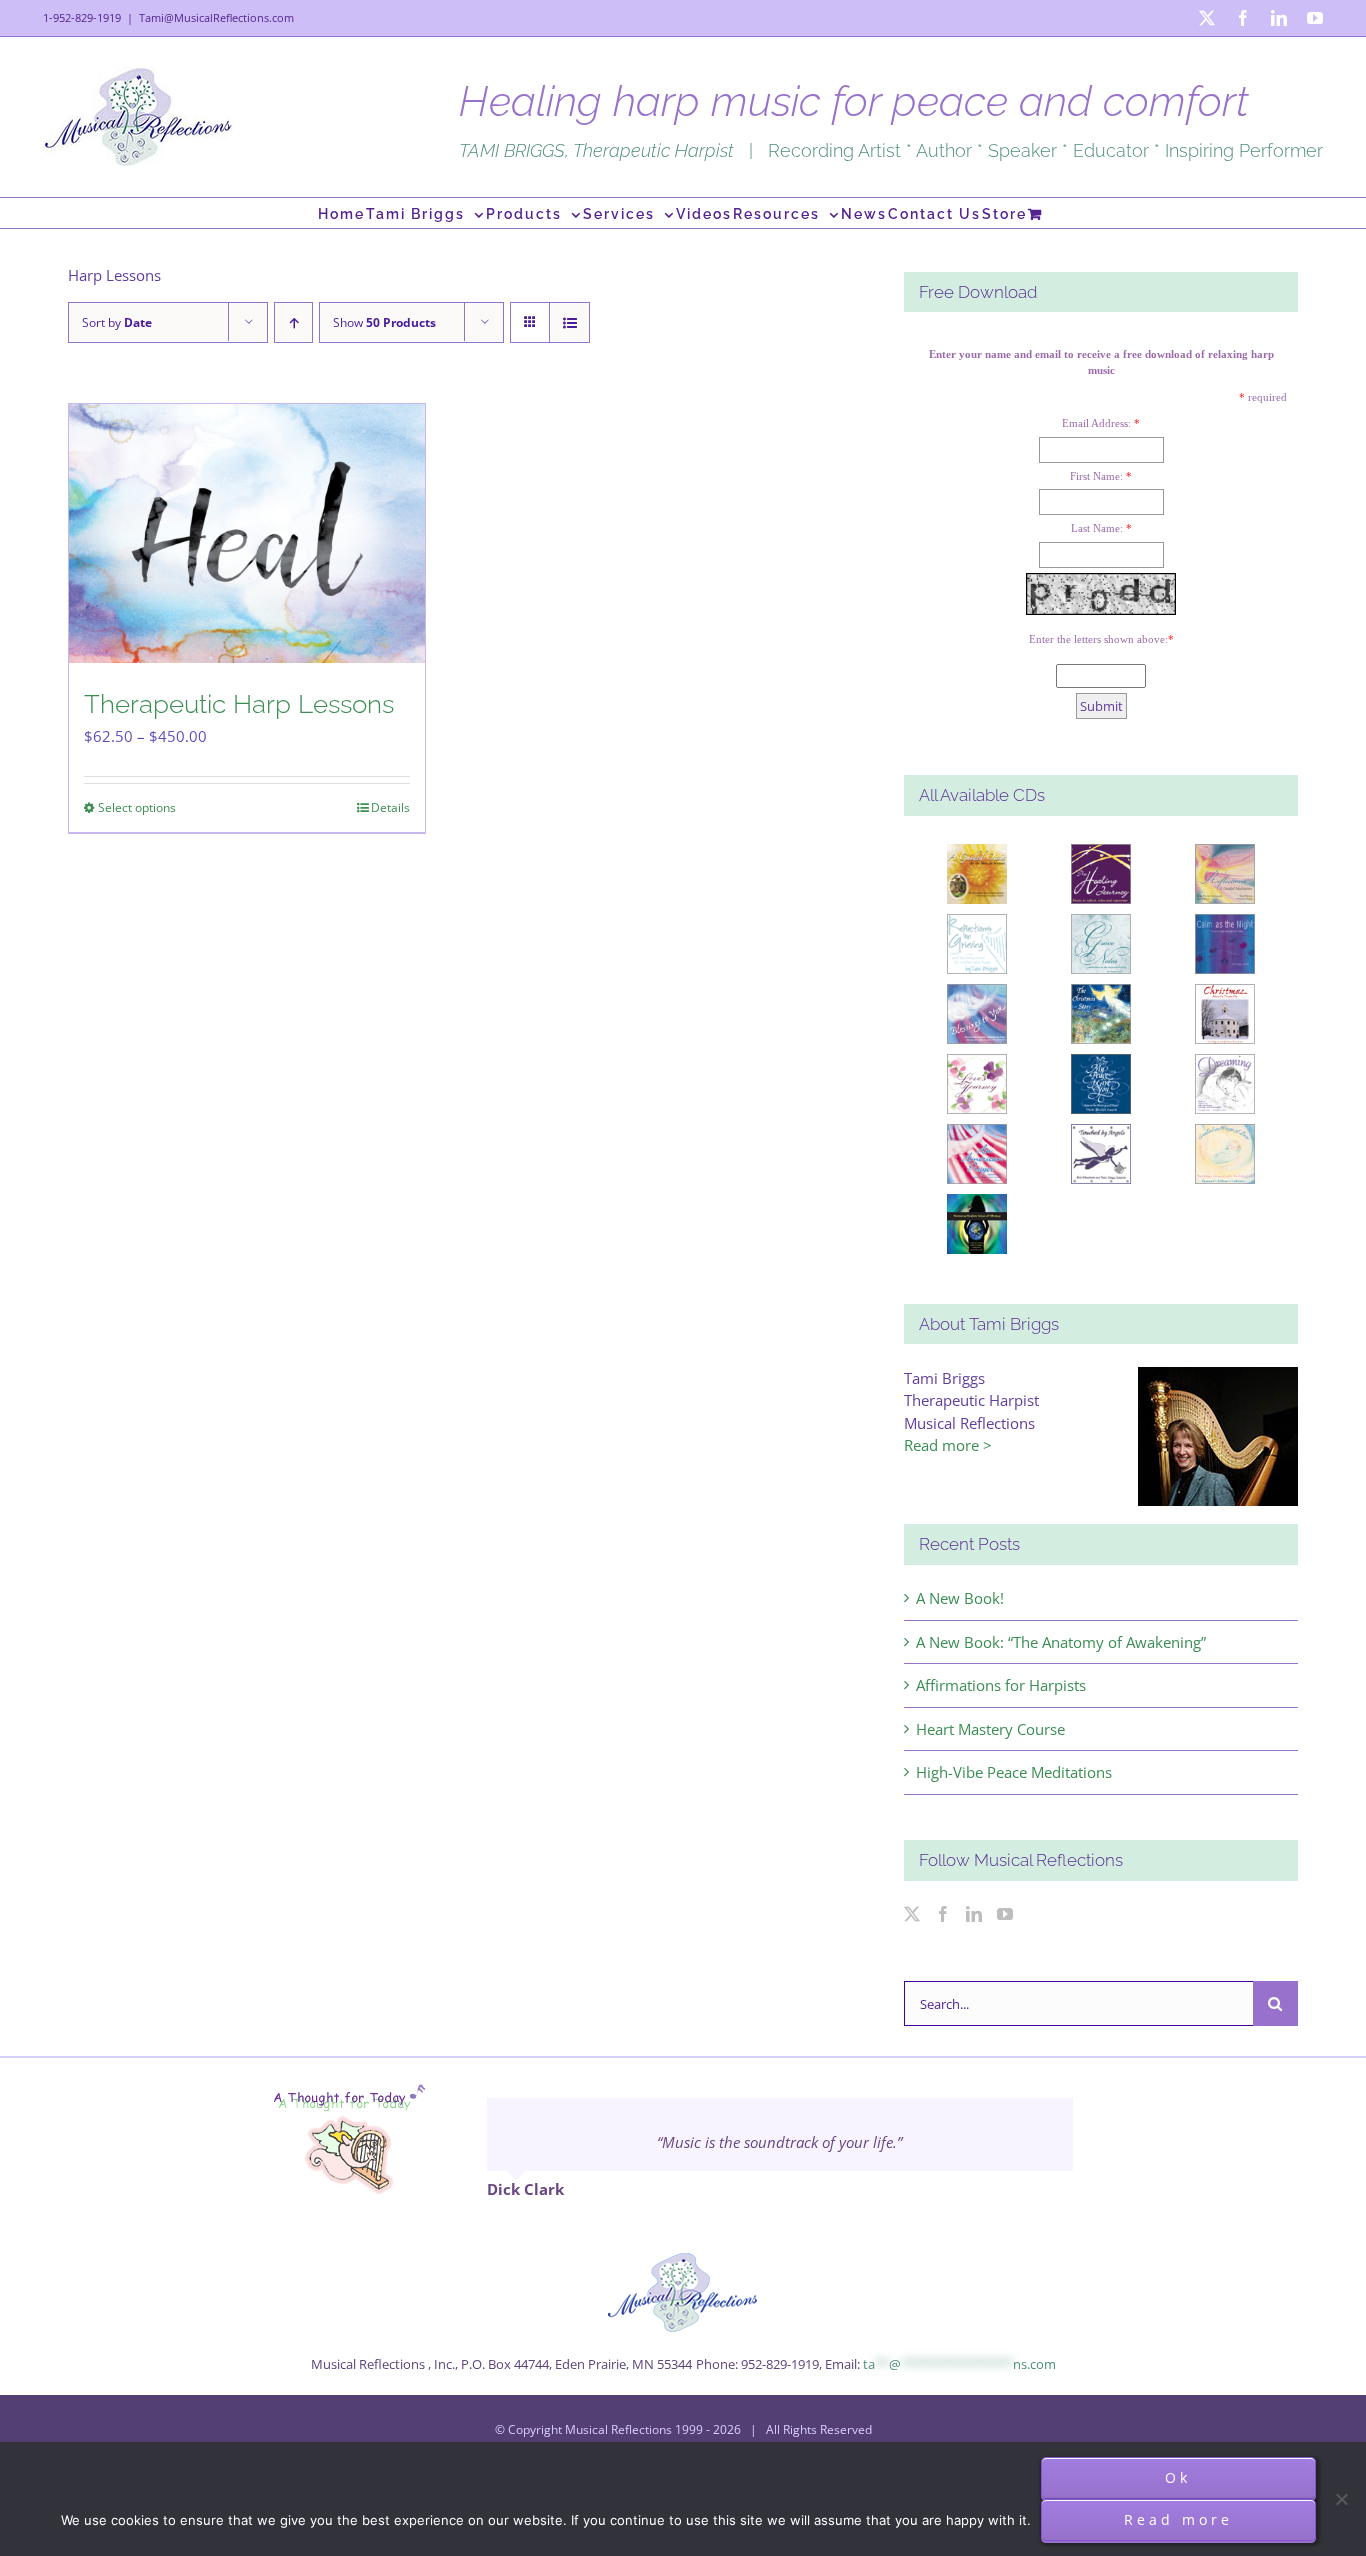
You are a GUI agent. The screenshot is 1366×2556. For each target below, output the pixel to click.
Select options (137, 807)
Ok (1178, 2477)
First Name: (1096, 476)
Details (390, 807)
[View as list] (569, 322)
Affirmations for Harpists (1001, 1685)
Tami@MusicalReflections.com (216, 17)
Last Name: (1097, 528)
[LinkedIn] (974, 1914)
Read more (1178, 2519)
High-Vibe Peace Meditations (1014, 1772)
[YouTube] (1005, 1914)
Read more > (948, 1445)
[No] (1341, 2499)
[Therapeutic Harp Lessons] (247, 533)
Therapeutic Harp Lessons (239, 704)
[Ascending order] (293, 322)
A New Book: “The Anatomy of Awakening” (1061, 1642)
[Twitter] (912, 1914)
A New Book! (960, 1598)
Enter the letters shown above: (1098, 639)
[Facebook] (943, 1914)
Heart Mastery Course (990, 1729)
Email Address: (1096, 423)
